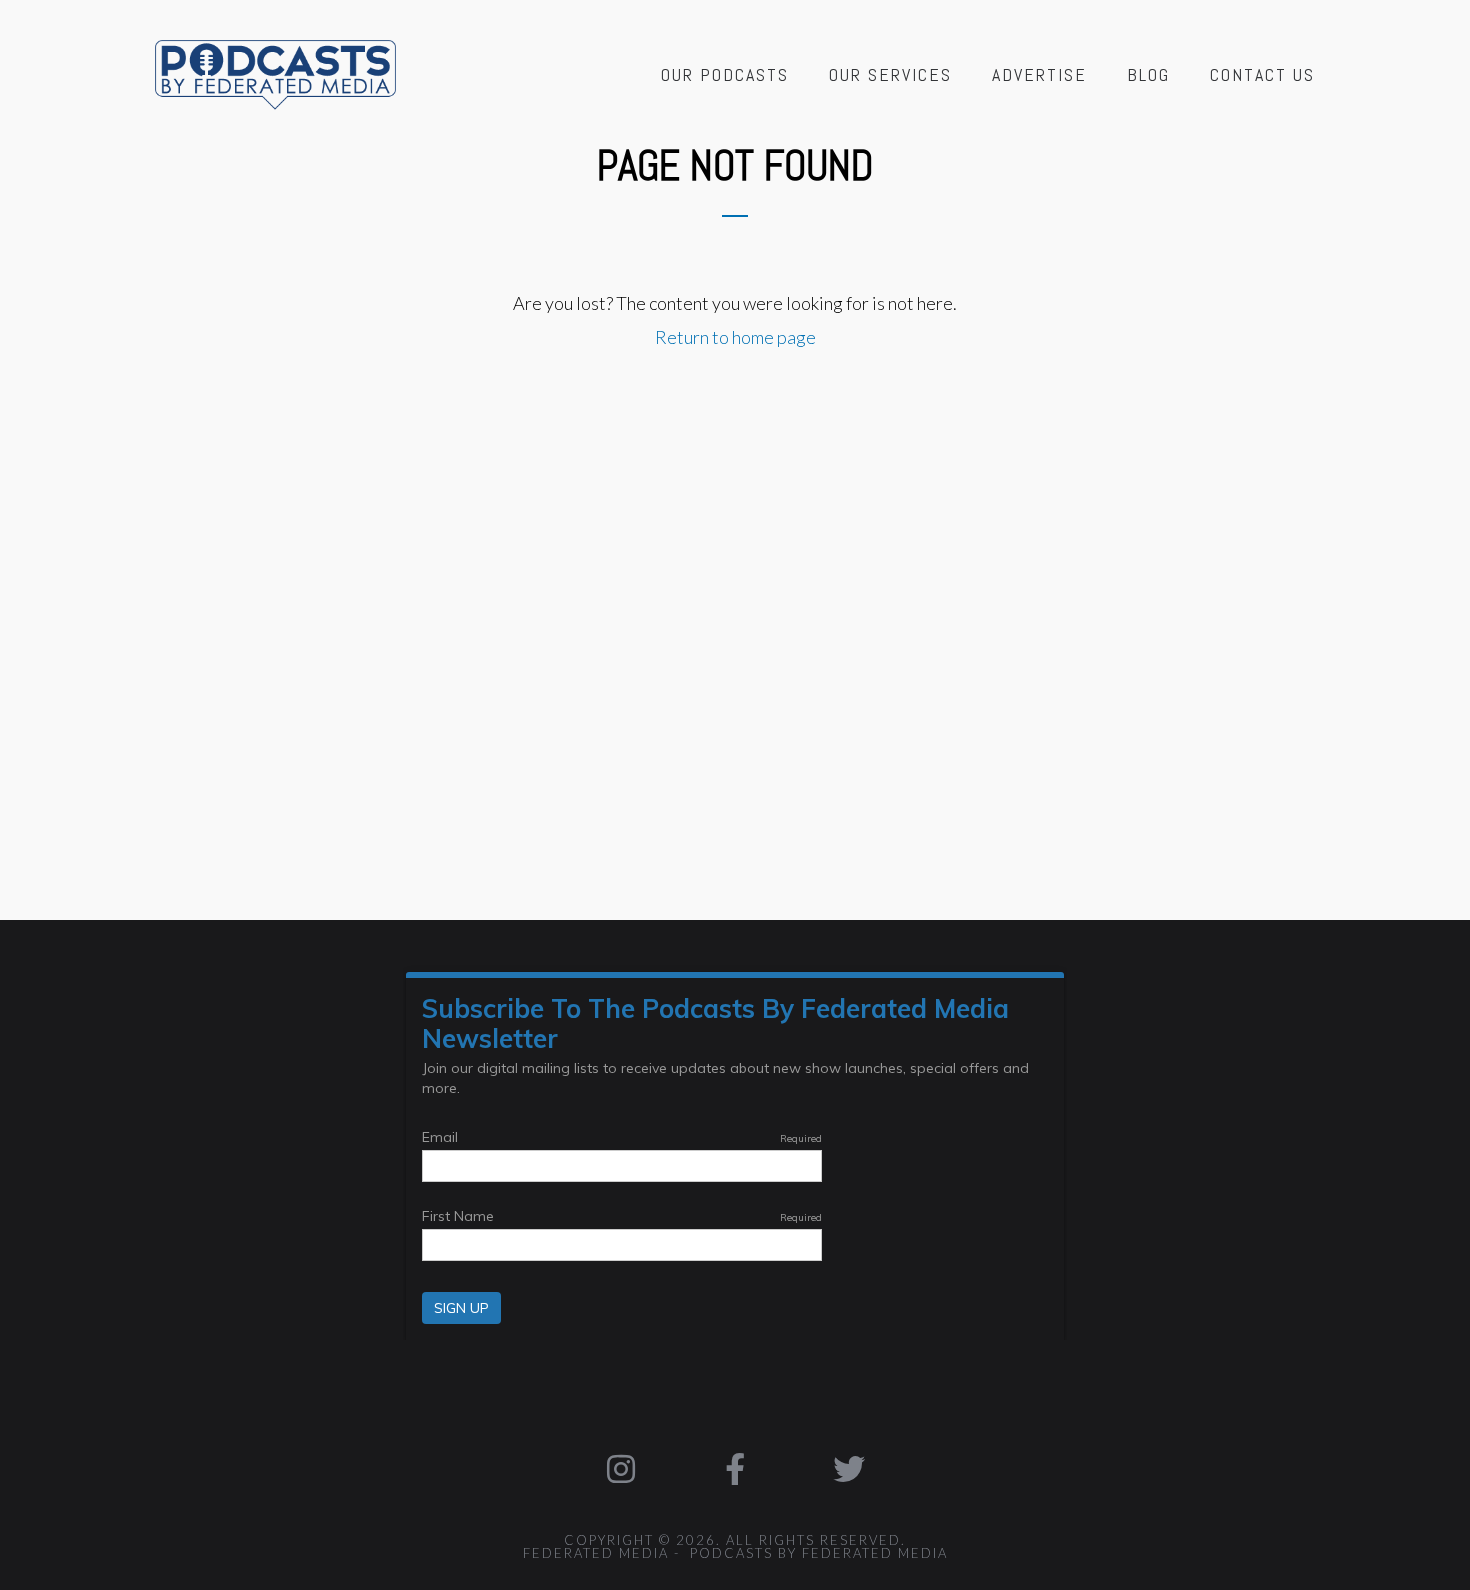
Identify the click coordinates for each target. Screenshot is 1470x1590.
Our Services (890, 74)
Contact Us (1262, 74)
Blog (1148, 74)
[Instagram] (622, 1469)
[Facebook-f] (735, 1469)
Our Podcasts (725, 74)
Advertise (1039, 74)
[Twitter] (849, 1469)
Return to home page (735, 337)
